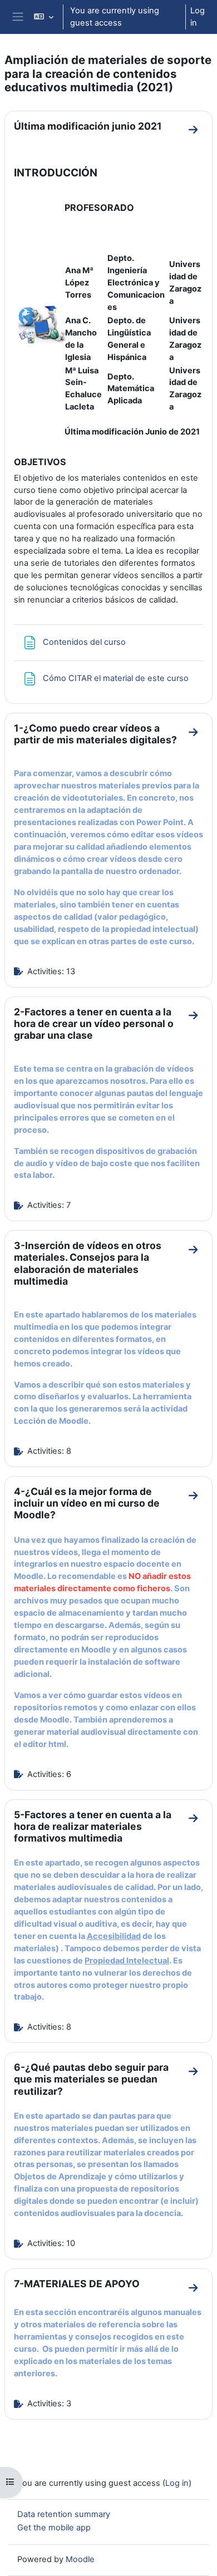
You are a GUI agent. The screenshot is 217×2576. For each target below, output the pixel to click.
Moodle (80, 2559)
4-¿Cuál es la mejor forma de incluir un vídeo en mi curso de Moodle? (87, 1503)
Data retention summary (64, 2514)
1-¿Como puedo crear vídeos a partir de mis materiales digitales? (95, 734)
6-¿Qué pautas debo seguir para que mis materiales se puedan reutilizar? (91, 2079)
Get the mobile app (54, 2528)
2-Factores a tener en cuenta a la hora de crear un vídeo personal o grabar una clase (94, 1023)
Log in (198, 17)
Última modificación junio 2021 (88, 126)
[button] (44, 17)
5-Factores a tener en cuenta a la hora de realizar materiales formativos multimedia (93, 1826)
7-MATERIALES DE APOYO (77, 2284)
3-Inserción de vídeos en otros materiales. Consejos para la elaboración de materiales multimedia (88, 1263)
